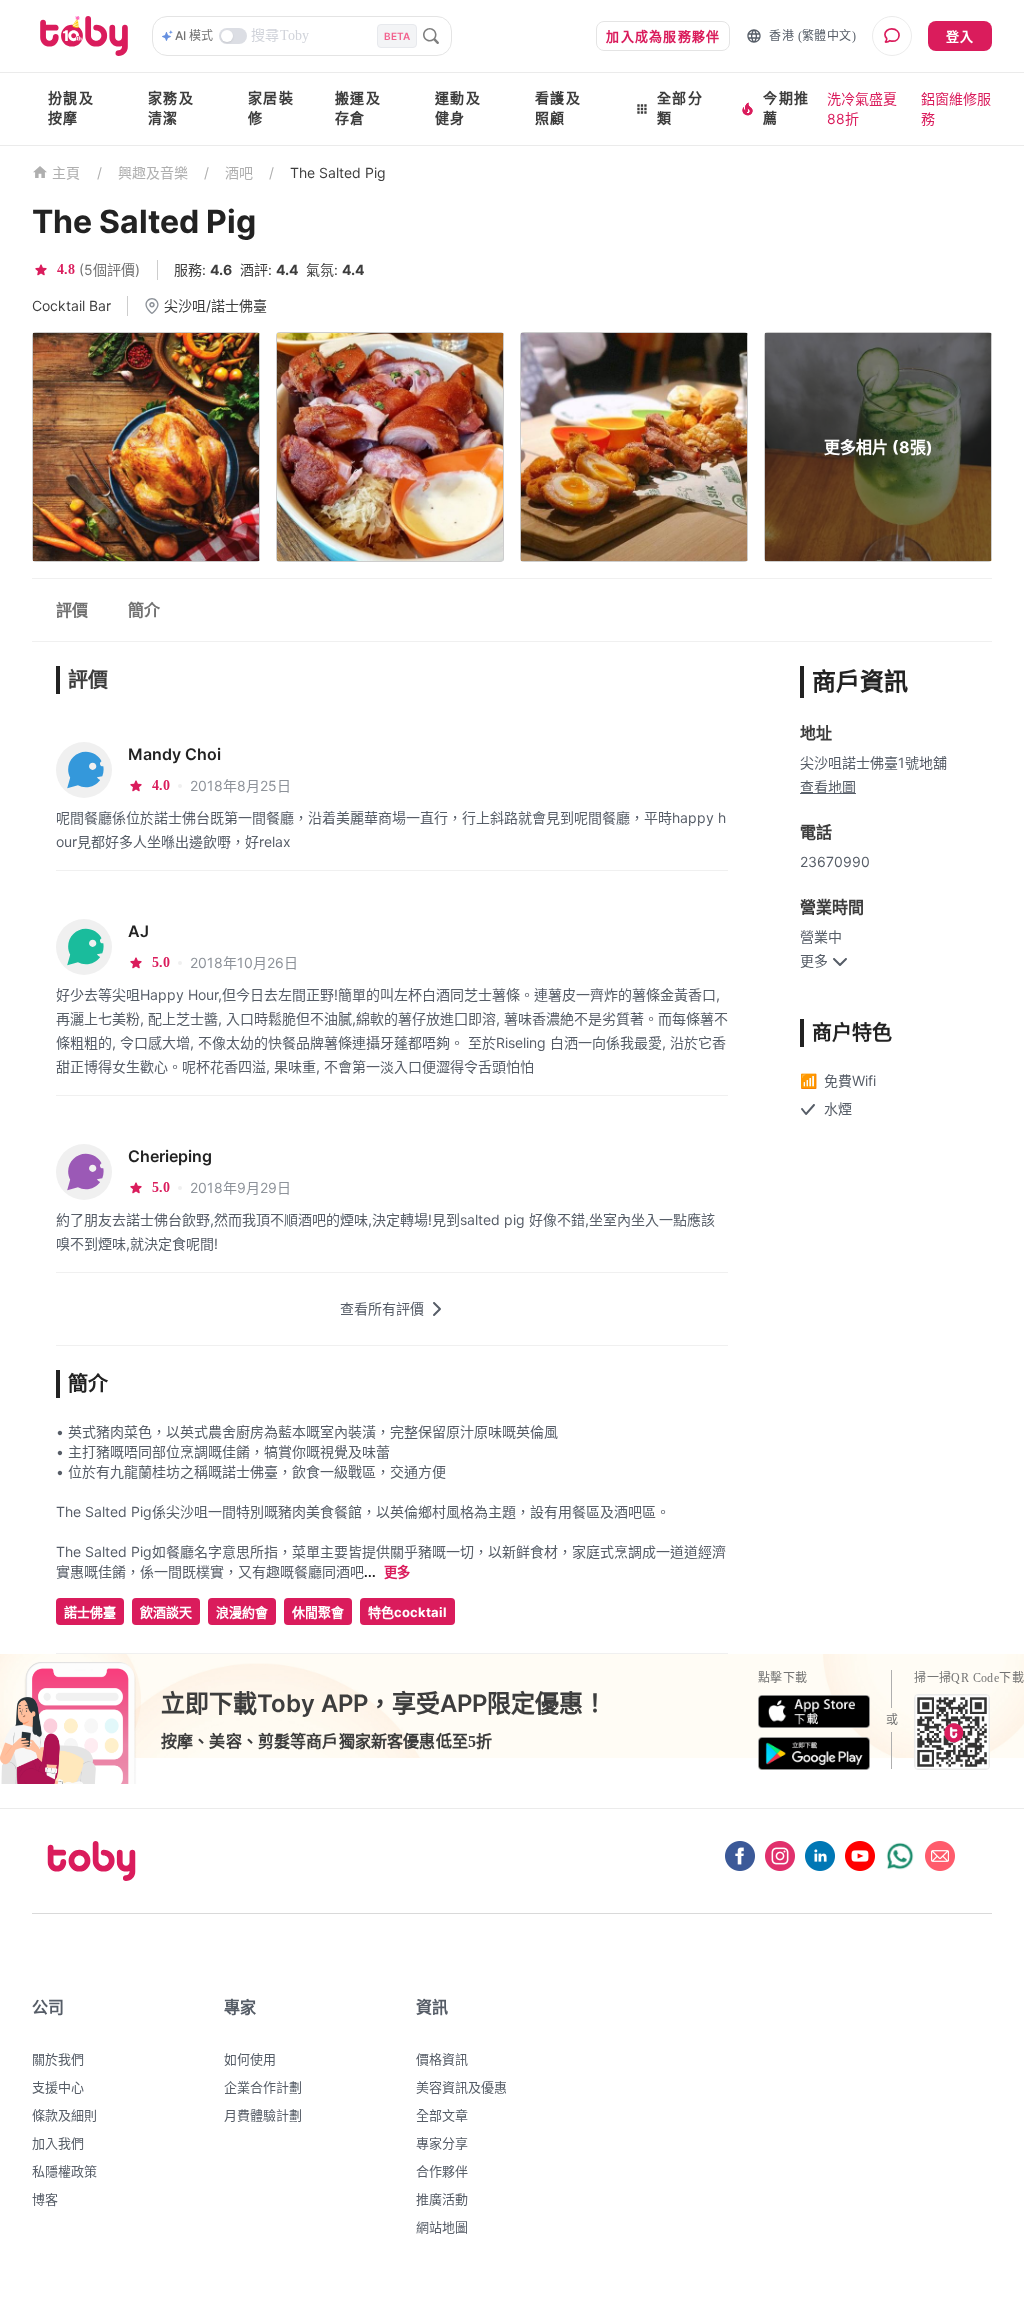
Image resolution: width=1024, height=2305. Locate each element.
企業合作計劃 (263, 2087)
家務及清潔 (171, 108)
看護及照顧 (558, 108)
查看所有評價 (382, 1308)
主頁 (66, 173)
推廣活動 (442, 2199)
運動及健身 (458, 108)
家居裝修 (271, 108)
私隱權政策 (64, 2171)
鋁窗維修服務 (956, 108)
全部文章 (442, 2115)
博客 (45, 2199)
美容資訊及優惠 (461, 2087)
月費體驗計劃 (263, 2115)
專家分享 (442, 2143)
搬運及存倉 (358, 108)
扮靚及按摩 (71, 108)
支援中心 (58, 2087)
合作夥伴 (442, 2171)
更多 (397, 1572)
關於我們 (58, 2059)
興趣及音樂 (153, 172)
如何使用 (250, 2059)
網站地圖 (442, 2227)
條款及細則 (64, 2115)
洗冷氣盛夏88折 (862, 108)
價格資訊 (442, 2059)
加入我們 (58, 2143)
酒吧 (239, 172)
